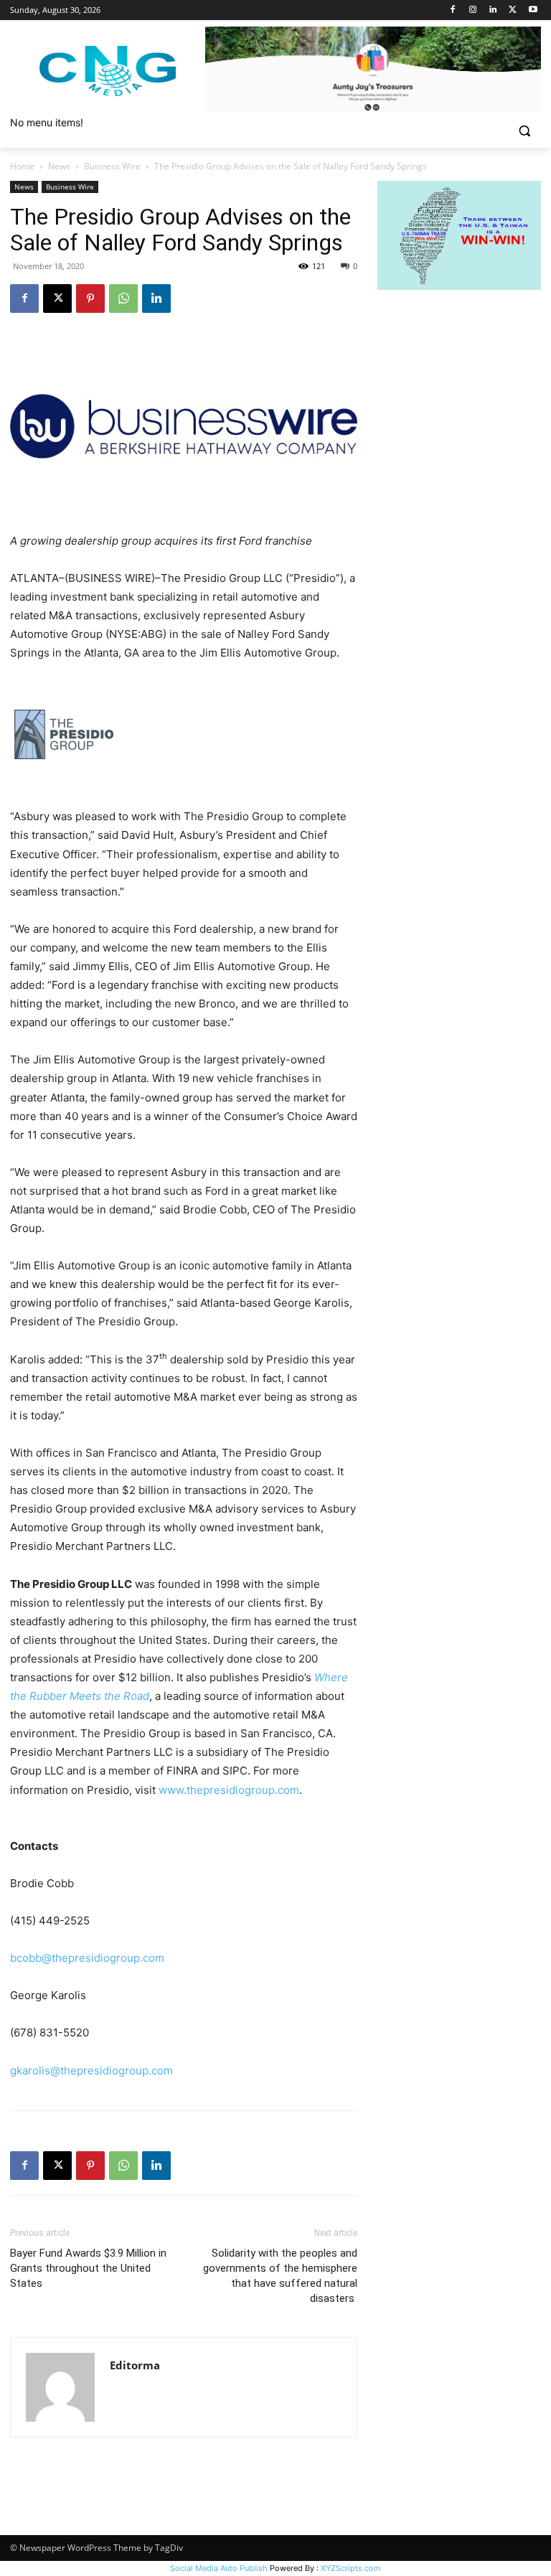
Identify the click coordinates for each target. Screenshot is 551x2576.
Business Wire (112, 166)
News (59, 166)
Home (22, 166)
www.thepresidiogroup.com (229, 1790)
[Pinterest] (90, 299)
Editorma (135, 2365)
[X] (513, 10)
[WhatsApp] (123, 299)
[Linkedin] (493, 10)
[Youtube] (533, 10)
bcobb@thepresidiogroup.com (87, 1958)
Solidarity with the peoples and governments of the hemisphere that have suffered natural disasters (280, 2276)
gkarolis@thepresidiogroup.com (91, 2070)
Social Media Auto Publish (219, 2568)
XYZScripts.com (351, 2568)
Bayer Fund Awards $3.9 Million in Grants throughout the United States (88, 2268)
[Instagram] (473, 10)
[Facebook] (453, 10)
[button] (524, 131)
